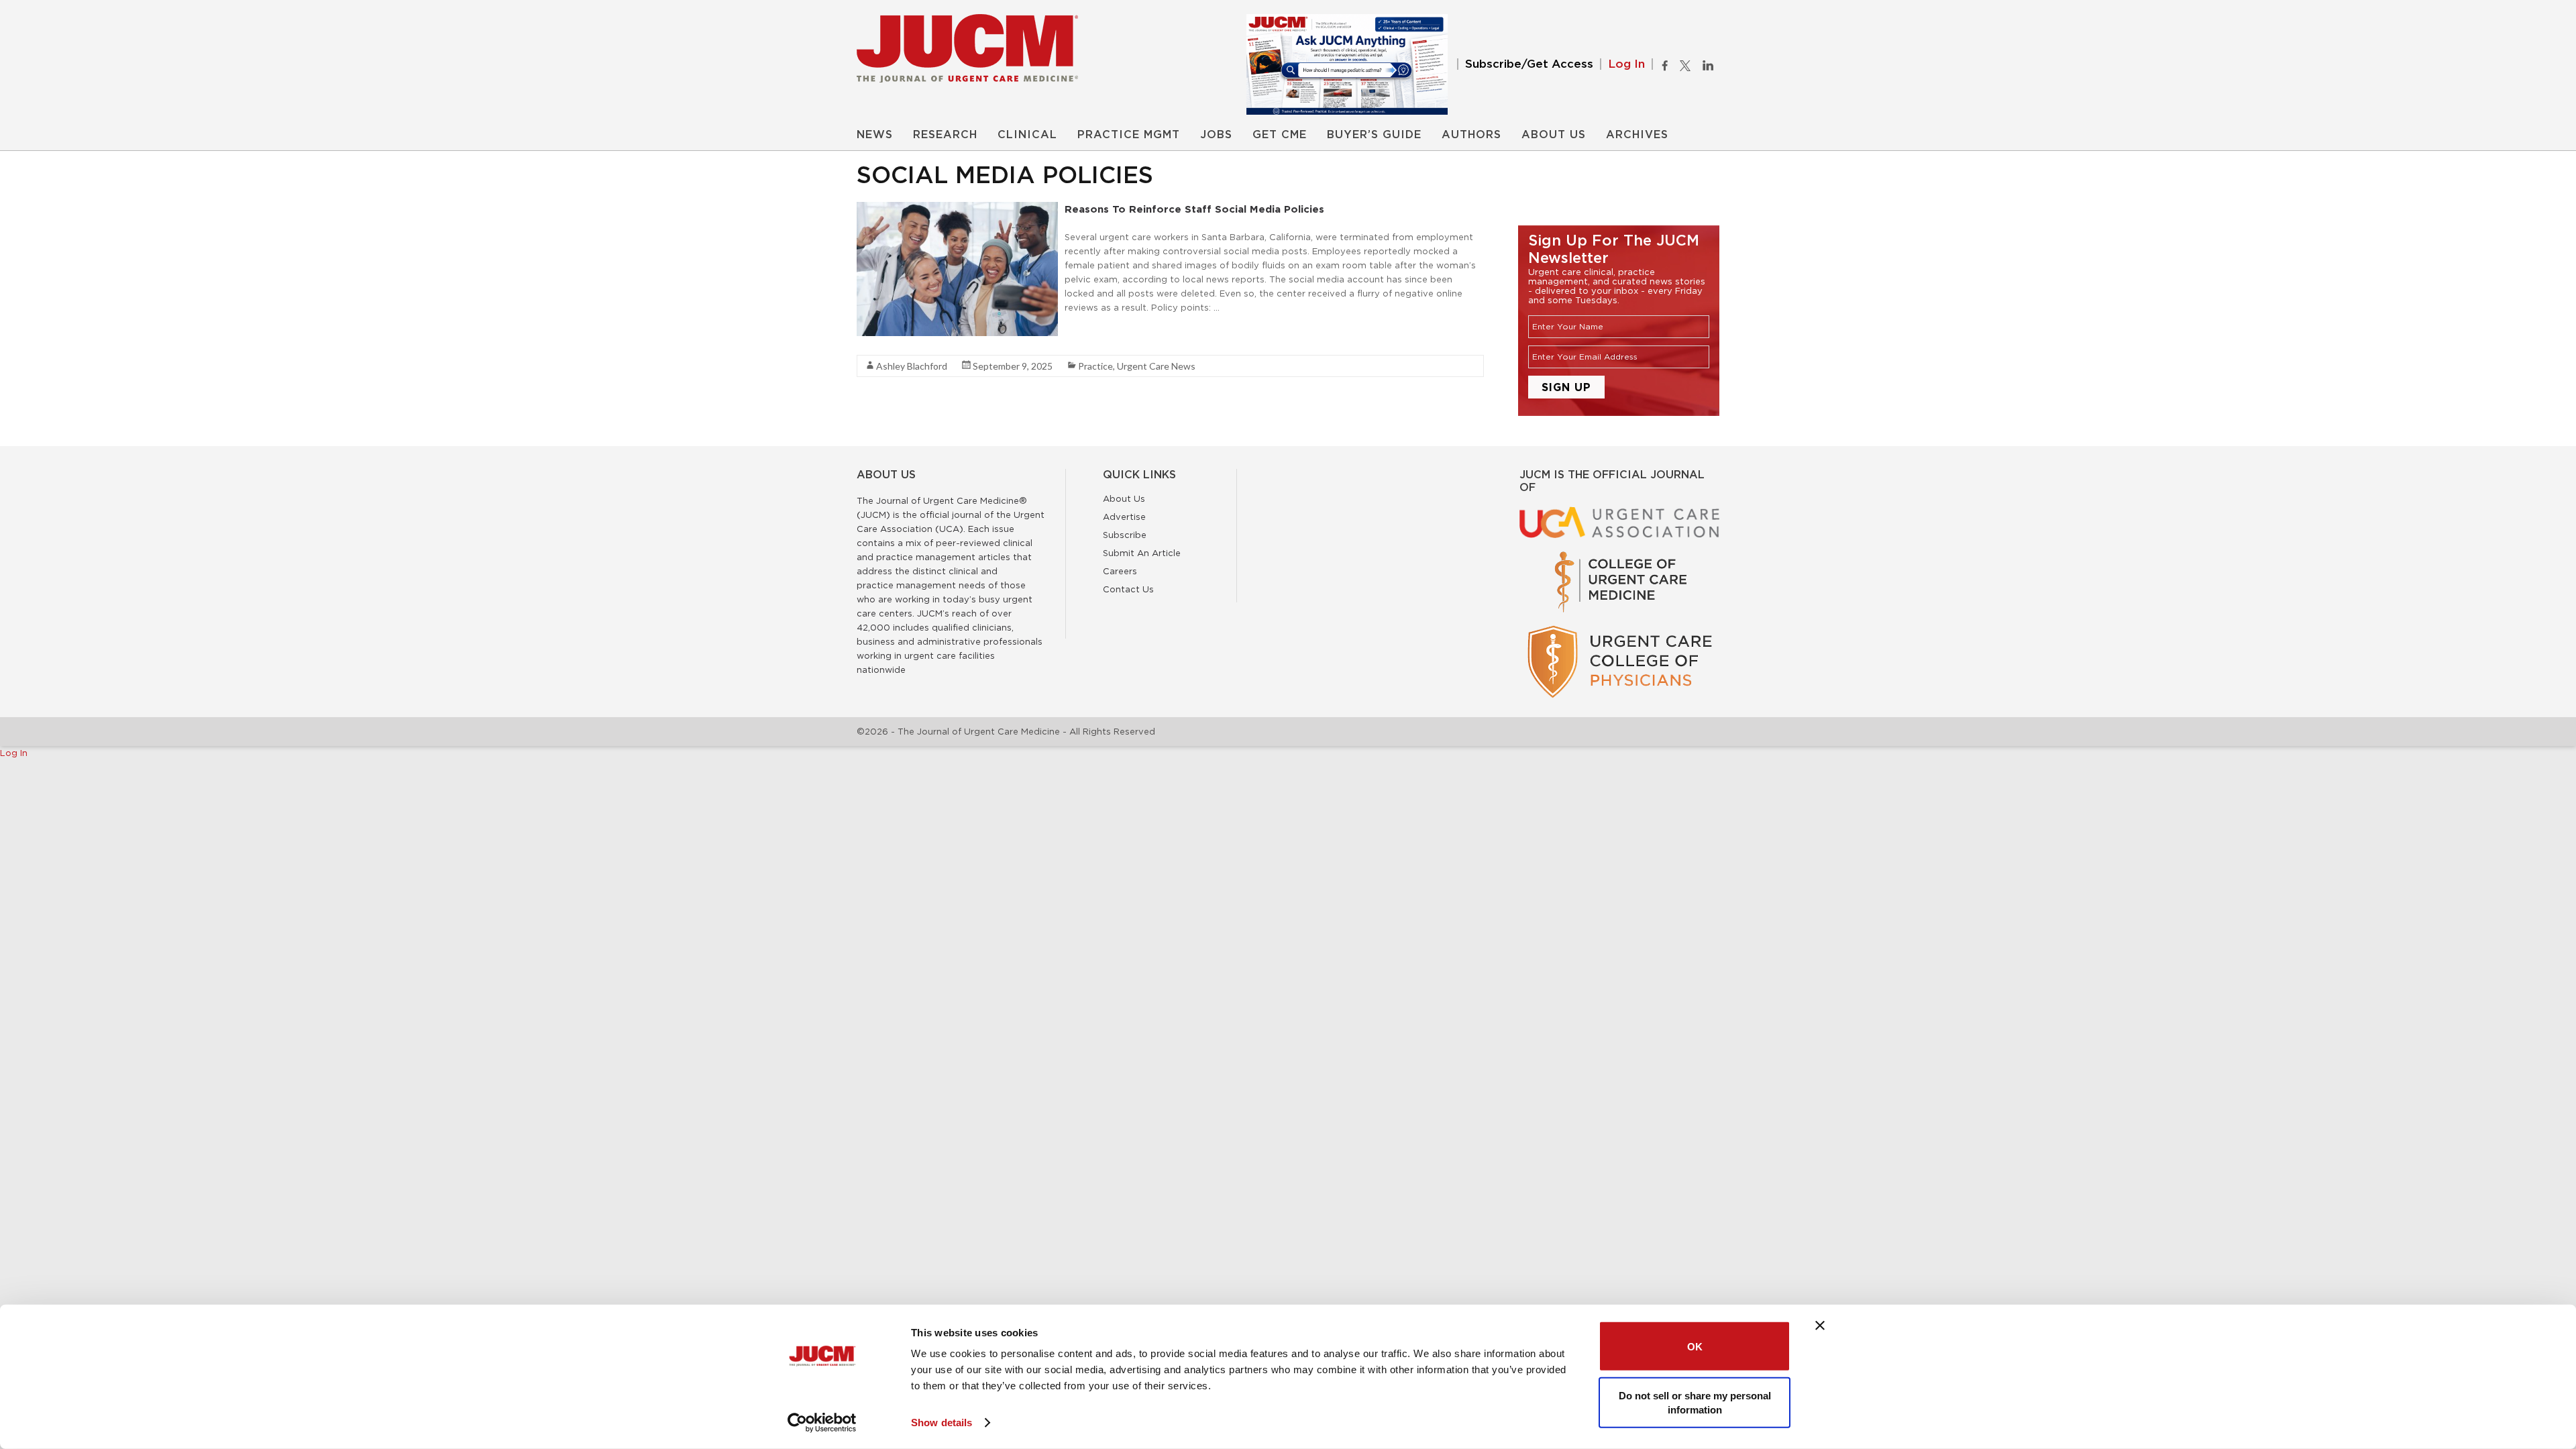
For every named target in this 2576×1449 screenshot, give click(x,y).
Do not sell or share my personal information (1695, 1402)
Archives (1637, 135)
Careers (1120, 571)
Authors (1471, 135)
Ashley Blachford (912, 366)
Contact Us (1128, 589)
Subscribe (1125, 535)
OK (1695, 1346)
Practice (1095, 366)
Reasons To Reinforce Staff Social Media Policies (1196, 209)
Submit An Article (1142, 553)
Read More (1088, 331)
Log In (1626, 64)
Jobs (1216, 135)
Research (945, 135)
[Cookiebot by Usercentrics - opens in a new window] (822, 1423)
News (875, 135)
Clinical (1027, 135)
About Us (1554, 135)
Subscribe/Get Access (1529, 64)
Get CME (1280, 135)
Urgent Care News (1156, 366)
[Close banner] (1820, 1326)
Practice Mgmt (1129, 135)
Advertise (1124, 517)
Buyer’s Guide (1374, 135)
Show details (942, 1423)
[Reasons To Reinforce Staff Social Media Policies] (957, 209)
